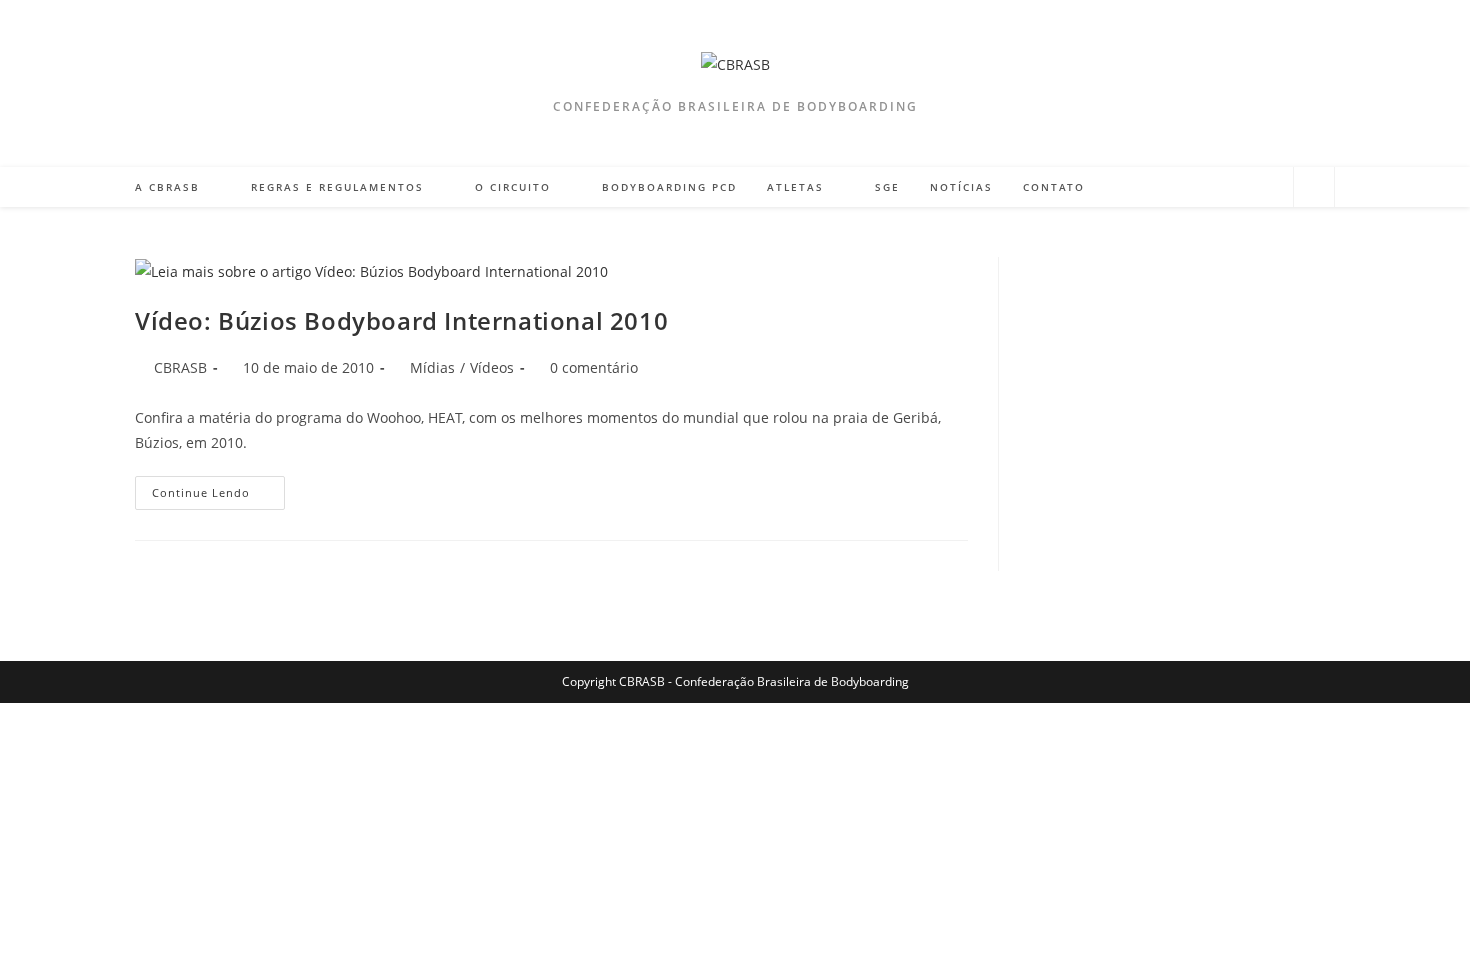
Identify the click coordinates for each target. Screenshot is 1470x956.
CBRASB (180, 367)
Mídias (432, 367)
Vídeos (492, 367)
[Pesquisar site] (1314, 188)
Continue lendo (218, 496)
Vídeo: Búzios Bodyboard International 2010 (401, 320)
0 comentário (594, 367)
